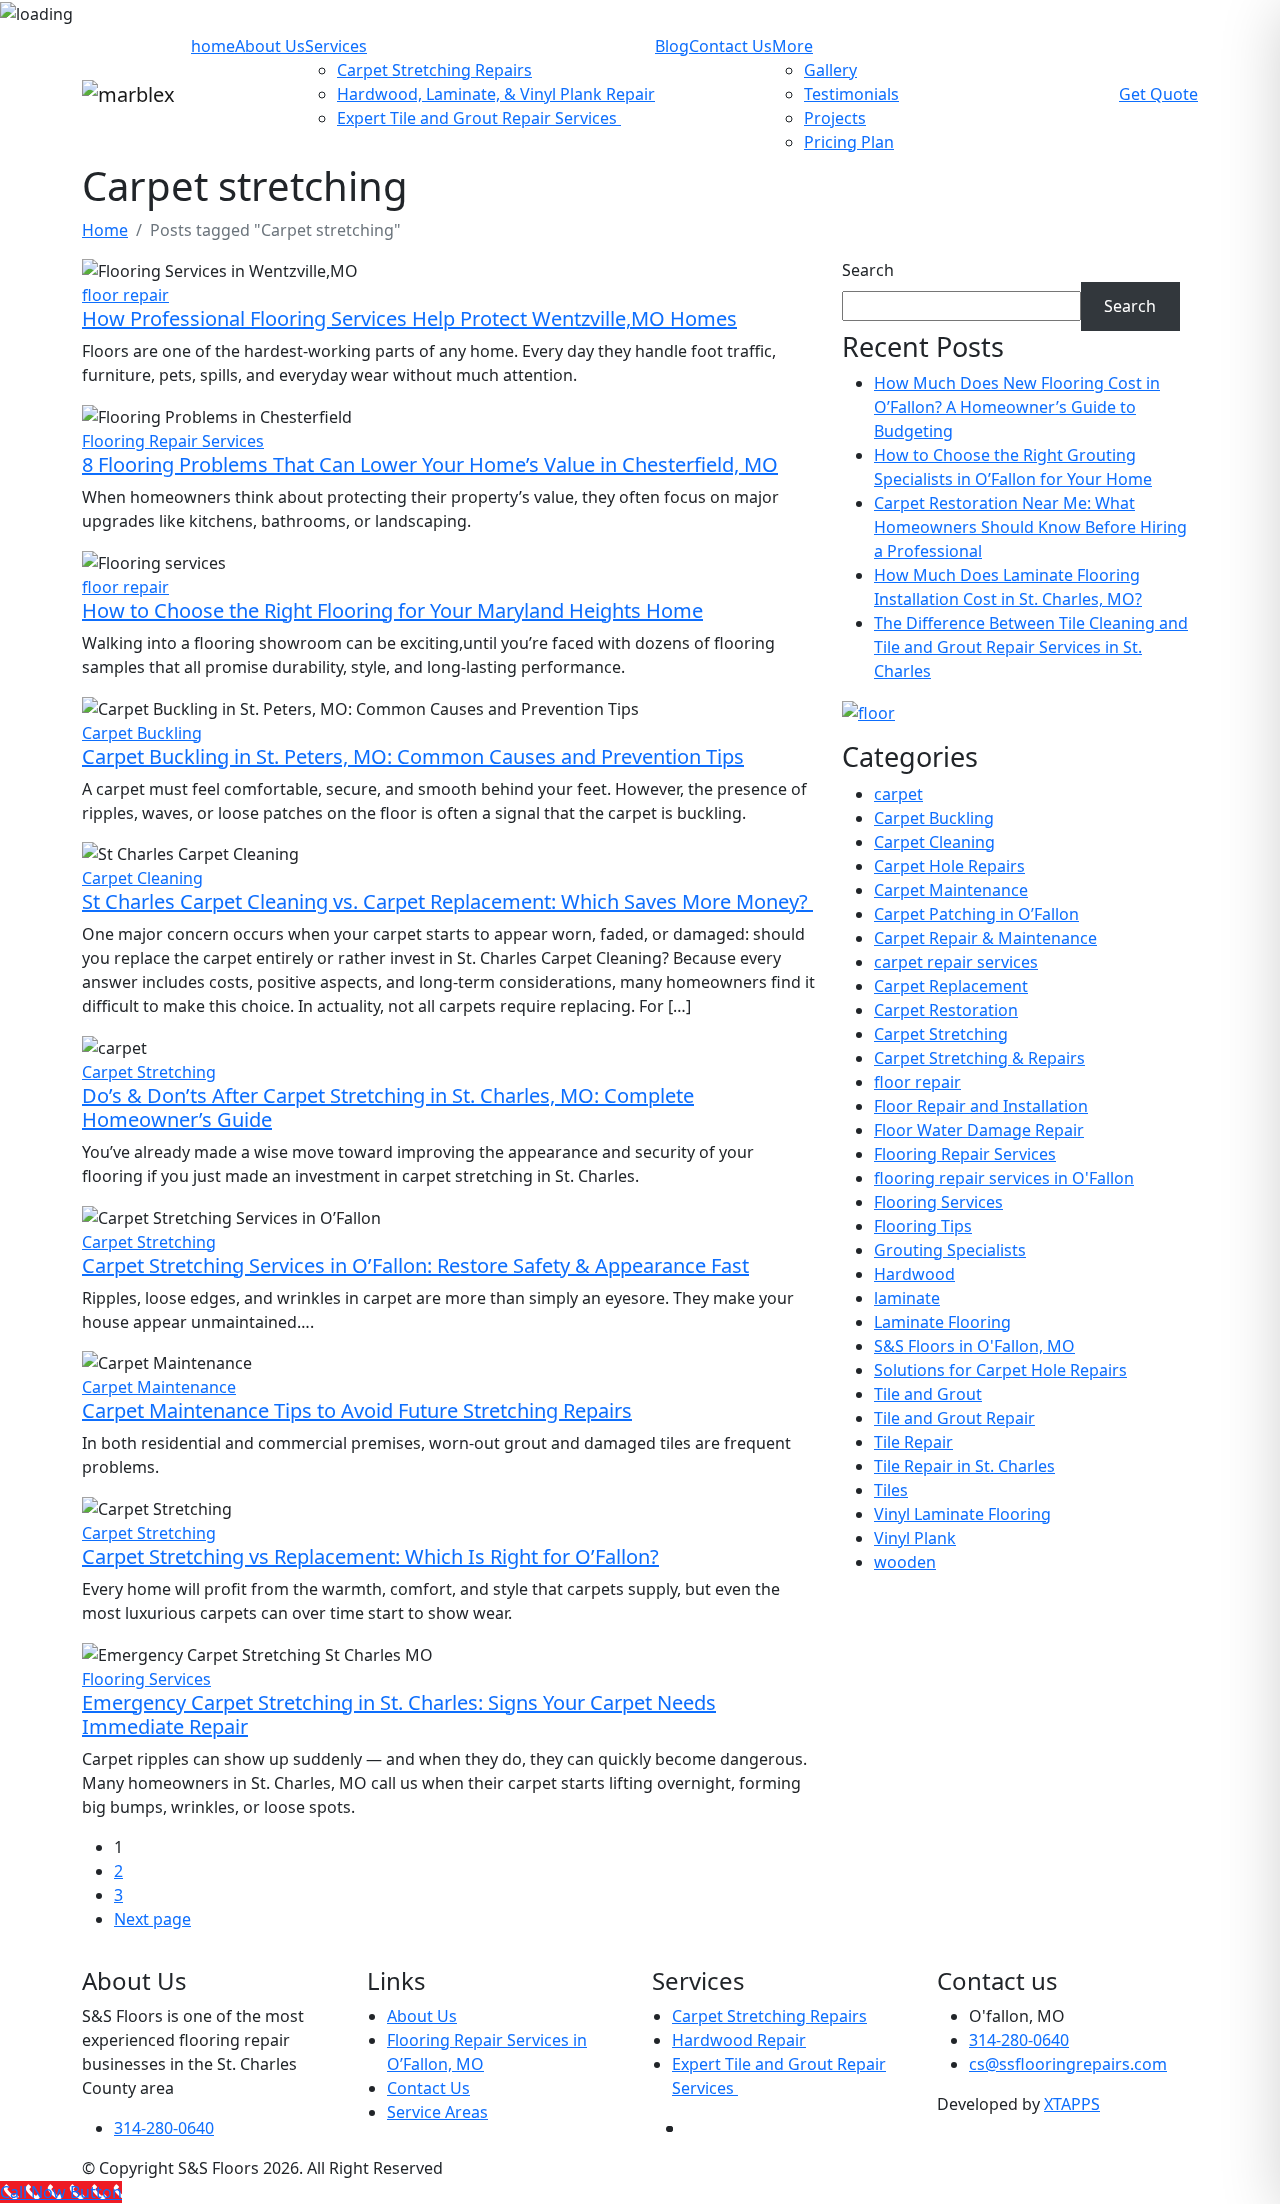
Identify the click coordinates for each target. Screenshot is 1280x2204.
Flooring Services (146, 1679)
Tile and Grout (928, 1394)
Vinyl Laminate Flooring (962, 1514)
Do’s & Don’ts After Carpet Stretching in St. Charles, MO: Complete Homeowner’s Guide (388, 1107)
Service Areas (437, 2112)
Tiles (891, 1490)
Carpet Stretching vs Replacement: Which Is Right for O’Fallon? (370, 1556)
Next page (152, 1919)
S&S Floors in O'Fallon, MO (974, 1346)
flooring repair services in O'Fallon (1004, 1178)
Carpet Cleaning (142, 878)
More (792, 46)
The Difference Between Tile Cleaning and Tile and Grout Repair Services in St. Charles (1031, 647)
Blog (672, 46)
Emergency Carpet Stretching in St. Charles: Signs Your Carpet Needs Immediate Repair (399, 1714)
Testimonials (851, 94)
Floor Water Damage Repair (979, 1130)
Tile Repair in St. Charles (964, 1466)
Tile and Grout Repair (954, 1418)
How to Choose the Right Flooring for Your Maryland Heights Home (392, 610)
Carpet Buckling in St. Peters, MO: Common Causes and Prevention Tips (413, 756)
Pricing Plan (849, 142)
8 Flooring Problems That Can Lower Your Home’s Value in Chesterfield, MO (430, 464)
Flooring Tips (923, 1226)
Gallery (830, 70)
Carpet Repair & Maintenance (985, 938)
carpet (898, 794)
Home (105, 230)
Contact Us (730, 46)
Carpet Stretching (149, 1072)
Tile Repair (913, 1442)
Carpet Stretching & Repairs (979, 1058)
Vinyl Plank (915, 1538)
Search (868, 270)
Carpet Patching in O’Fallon (976, 914)
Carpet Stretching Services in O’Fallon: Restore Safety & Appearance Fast (415, 1265)
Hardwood (914, 1274)
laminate (907, 1298)
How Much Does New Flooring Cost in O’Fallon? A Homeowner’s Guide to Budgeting (1017, 407)
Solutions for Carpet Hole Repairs (1000, 1370)
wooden (905, 1562)
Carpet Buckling (142, 733)
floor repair (125, 295)
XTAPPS (1072, 2104)
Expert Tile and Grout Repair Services (479, 118)
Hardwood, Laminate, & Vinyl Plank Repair (496, 94)
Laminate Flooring (942, 1322)
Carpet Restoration (946, 1010)
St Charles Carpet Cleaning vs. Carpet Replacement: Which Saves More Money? (447, 901)
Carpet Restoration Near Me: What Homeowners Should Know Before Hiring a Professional (1030, 527)
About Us (270, 46)
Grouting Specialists (950, 1250)
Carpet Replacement (951, 986)
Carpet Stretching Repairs (434, 70)
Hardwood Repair (739, 2040)
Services (336, 46)
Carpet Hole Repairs (949, 866)
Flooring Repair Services (173, 441)
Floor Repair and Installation (981, 1106)
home (213, 46)
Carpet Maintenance (159, 1387)
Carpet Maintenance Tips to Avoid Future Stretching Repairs (357, 1410)
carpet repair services (956, 962)
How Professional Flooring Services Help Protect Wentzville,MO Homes (409, 318)
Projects (835, 118)
